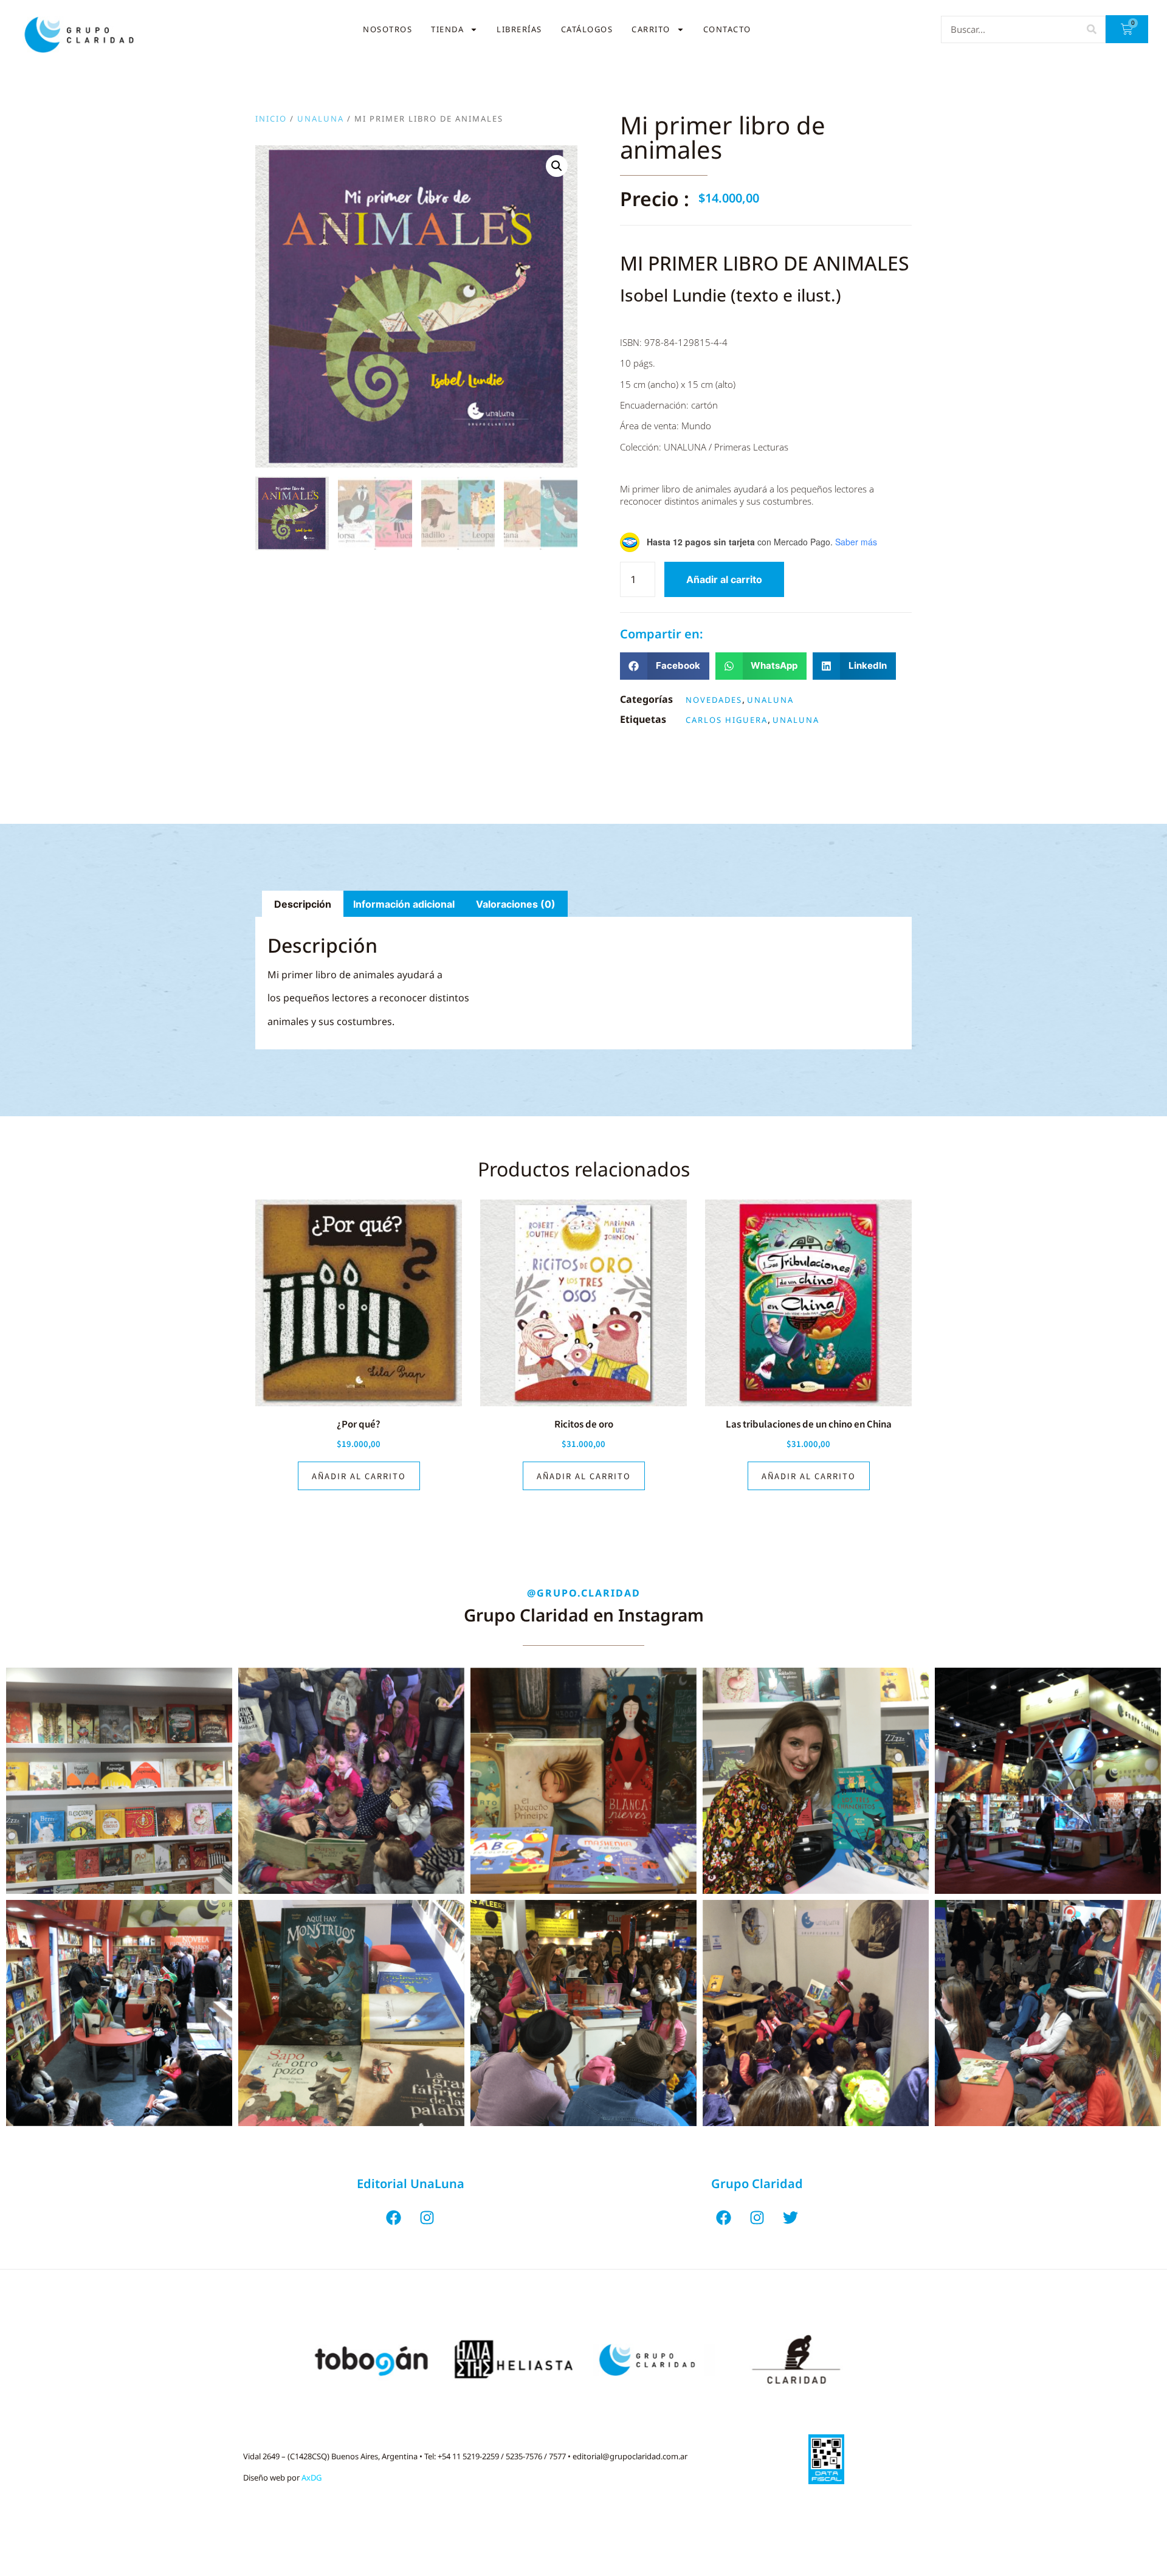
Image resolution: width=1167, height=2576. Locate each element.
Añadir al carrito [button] (359, 1476)
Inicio (271, 119)
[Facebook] (394, 2217)
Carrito (651, 29)
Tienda (447, 29)
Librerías (519, 29)
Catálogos (587, 29)
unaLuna (321, 119)
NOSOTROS (387, 29)
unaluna (796, 720)
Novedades (714, 700)
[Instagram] (427, 2217)
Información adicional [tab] (404, 904)
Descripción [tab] (303, 904)
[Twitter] (790, 2217)
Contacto (727, 29)
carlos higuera (727, 720)
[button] (557, 166)
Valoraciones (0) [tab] (516, 904)
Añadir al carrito (724, 579)
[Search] (1091, 29)
